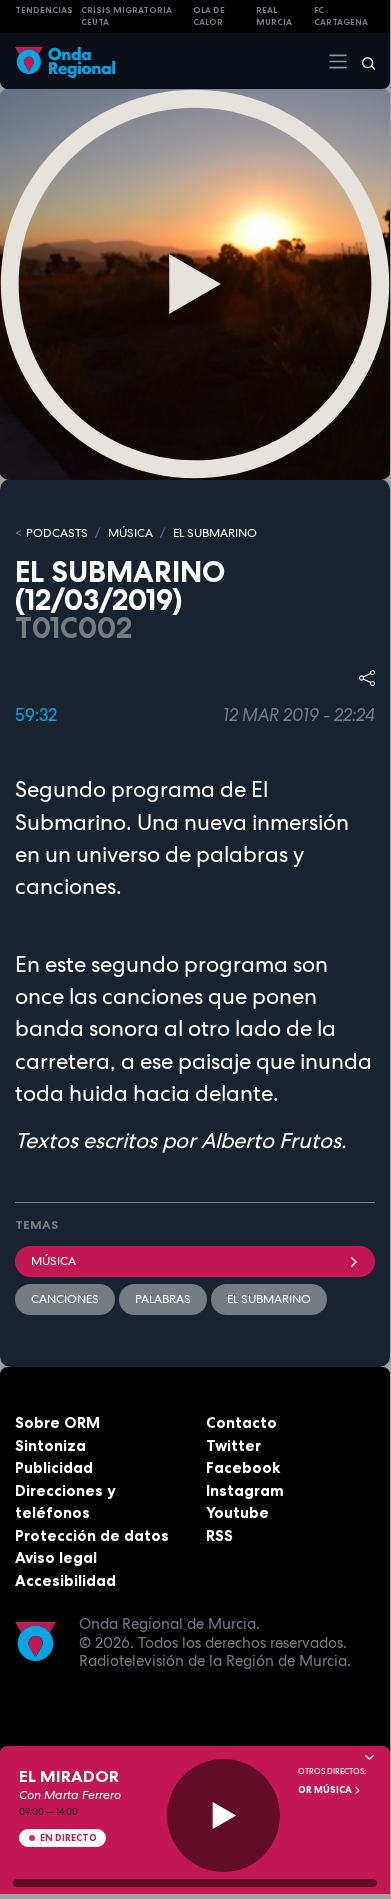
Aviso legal (56, 1557)
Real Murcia (274, 16)
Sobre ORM (57, 1422)
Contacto (241, 1422)
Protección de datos (92, 1535)
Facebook (243, 1467)
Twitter (233, 1445)
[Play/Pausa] (223, 1815)
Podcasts (57, 533)
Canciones (65, 1299)
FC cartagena (341, 16)
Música (53, 1261)
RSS (219, 1535)
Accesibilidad (65, 1580)
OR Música (326, 1790)
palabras (163, 1299)
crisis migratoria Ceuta (126, 16)
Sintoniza (50, 1445)
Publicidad (54, 1467)
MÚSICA (130, 533)
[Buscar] (362, 61)
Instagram (245, 1490)
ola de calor (209, 16)
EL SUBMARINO (215, 533)
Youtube (237, 1512)
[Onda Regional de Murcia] (65, 60)
